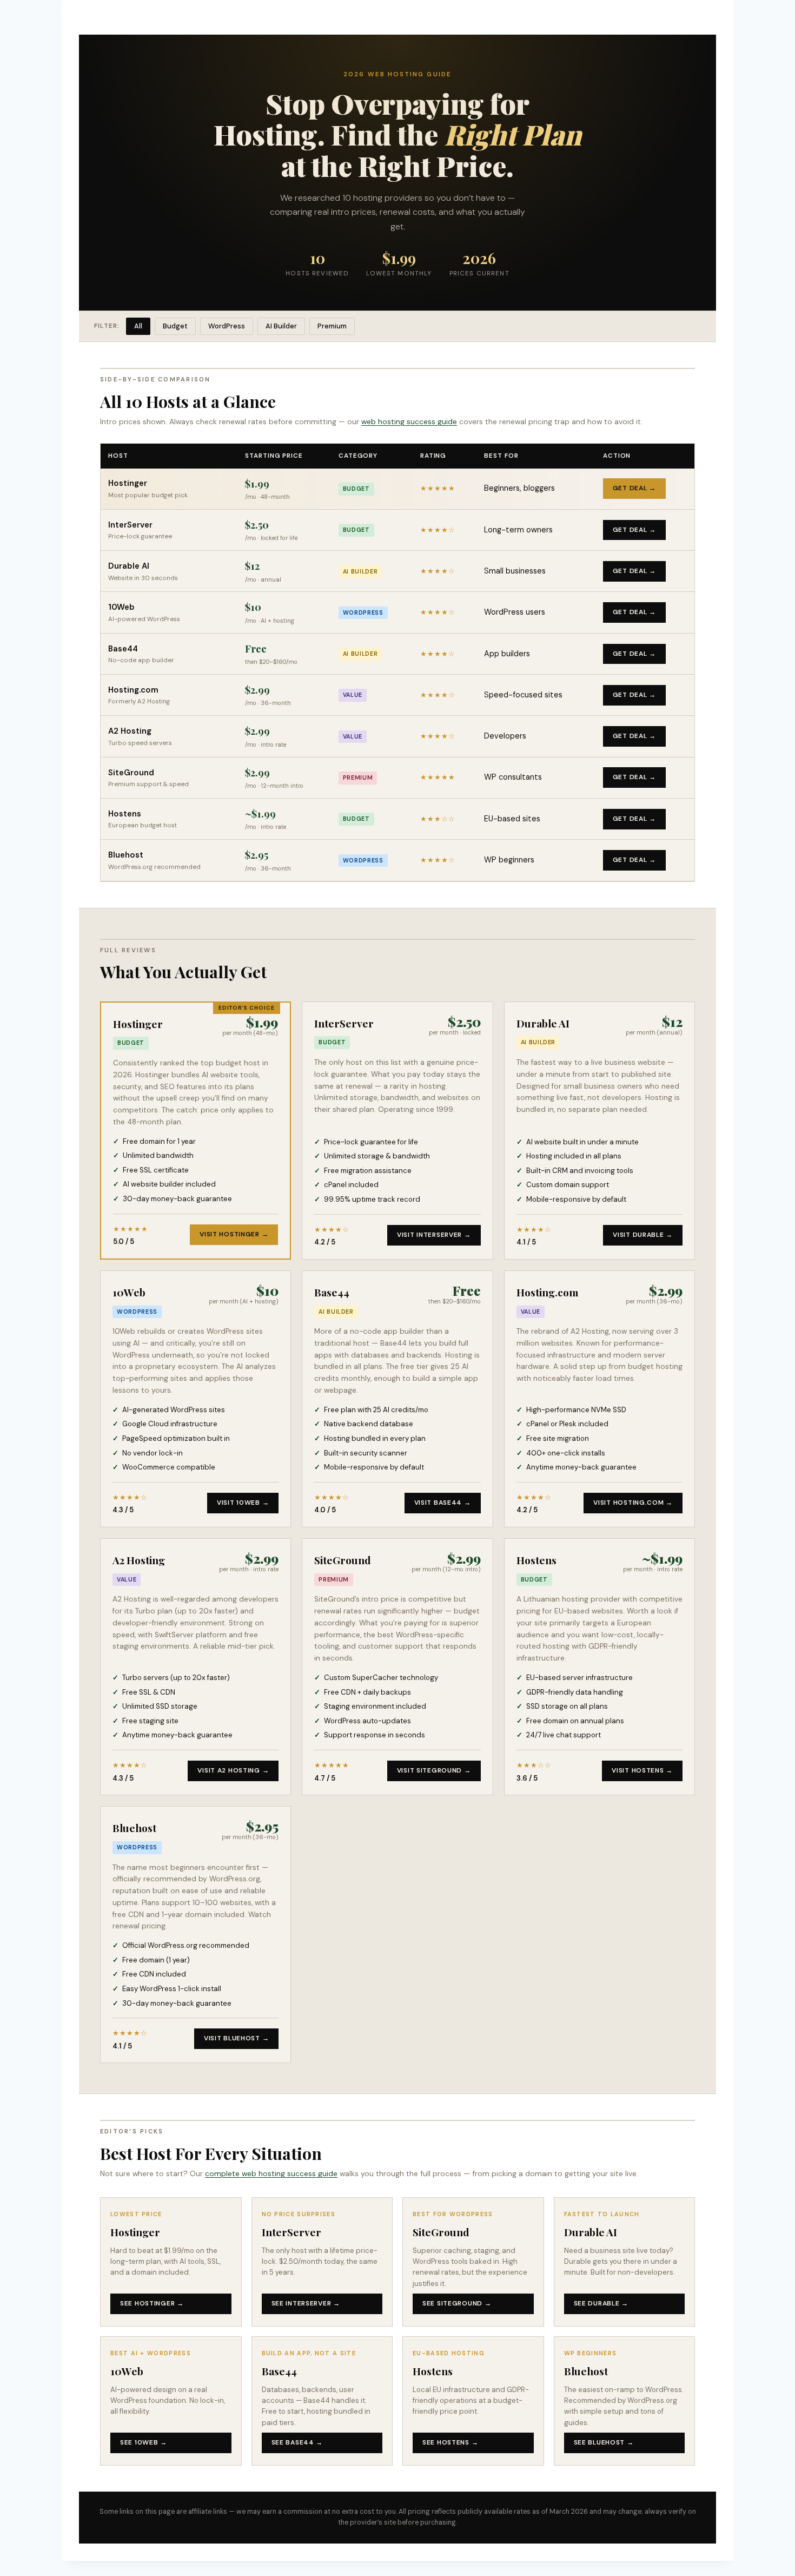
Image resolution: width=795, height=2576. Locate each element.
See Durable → (601, 2303)
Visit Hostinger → (234, 1234)
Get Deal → (634, 488)
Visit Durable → (643, 1235)
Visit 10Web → (243, 1503)
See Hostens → (450, 2442)
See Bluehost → (604, 2442)
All (138, 326)
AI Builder (281, 326)
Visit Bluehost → (237, 2038)
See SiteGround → (457, 2303)
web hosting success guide (409, 421)
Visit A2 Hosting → (233, 1770)
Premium (332, 326)
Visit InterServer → (434, 1235)
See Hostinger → (152, 2303)
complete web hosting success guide (271, 2173)
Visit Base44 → (443, 1503)
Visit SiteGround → (434, 1770)
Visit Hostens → (642, 1770)
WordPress (227, 326)
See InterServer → (306, 2303)
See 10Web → (144, 2442)
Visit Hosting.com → (633, 1503)
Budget (175, 326)
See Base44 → (297, 2442)
